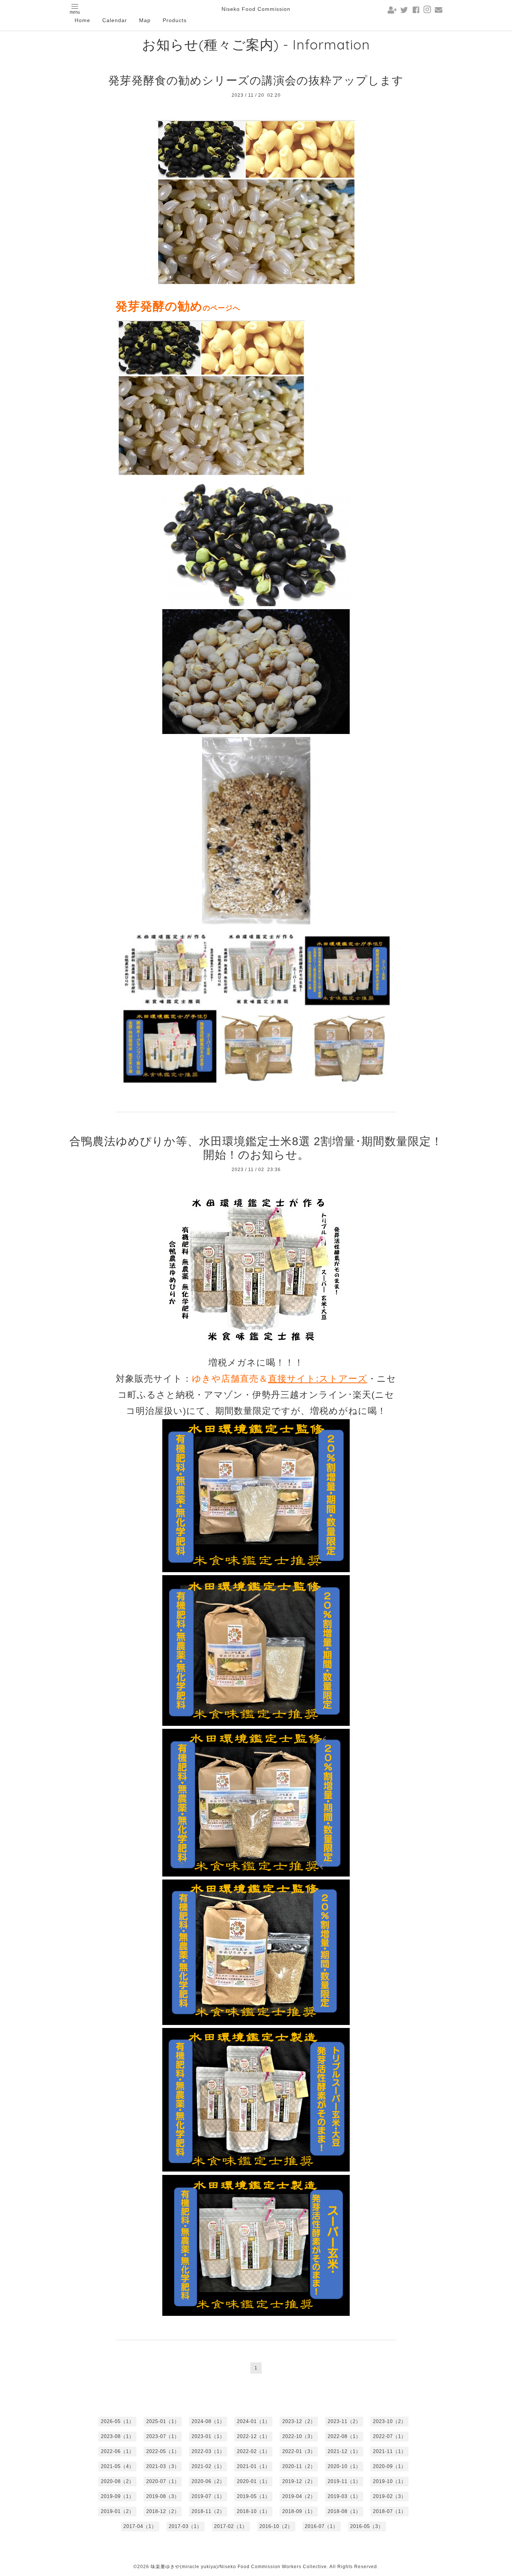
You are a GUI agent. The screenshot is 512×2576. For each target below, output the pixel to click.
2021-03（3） (163, 2466)
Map (145, 20)
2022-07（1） (390, 2436)
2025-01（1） (163, 2421)
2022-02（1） (254, 2451)
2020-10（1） (344, 2466)
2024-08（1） (208, 2421)
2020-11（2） (299, 2466)
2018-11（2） (208, 2511)
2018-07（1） (390, 2511)
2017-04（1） (140, 2526)
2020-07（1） (163, 2481)
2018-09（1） (299, 2511)
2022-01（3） (299, 2451)
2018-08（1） (344, 2511)
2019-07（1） (208, 2496)
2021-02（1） (208, 2466)
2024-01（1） (254, 2421)
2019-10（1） (390, 2481)
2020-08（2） (118, 2481)
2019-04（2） (299, 2496)
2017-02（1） (231, 2526)
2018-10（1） (254, 2511)
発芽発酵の (147, 306)
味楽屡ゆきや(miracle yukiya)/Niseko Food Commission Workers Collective (239, 2567)
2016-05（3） (367, 2526)
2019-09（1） (118, 2496)
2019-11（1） (344, 2481)
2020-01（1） (254, 2481)
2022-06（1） (118, 2451)
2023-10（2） (390, 2421)
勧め (190, 306)
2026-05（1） (118, 2421)
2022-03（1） (208, 2451)
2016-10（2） (276, 2526)
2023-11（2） (344, 2421)
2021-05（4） (118, 2466)
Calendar (115, 20)
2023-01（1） (208, 2436)
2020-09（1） (390, 2466)
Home (82, 20)
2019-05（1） (254, 2496)
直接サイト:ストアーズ (318, 1379)
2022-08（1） (344, 2436)
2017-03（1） (185, 2526)
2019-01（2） (118, 2511)
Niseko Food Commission (256, 9)
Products (175, 20)
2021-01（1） (254, 2466)
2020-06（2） (208, 2481)
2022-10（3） (299, 2436)
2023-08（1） (118, 2436)
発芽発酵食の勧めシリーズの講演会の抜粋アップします (256, 80)
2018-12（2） (163, 2511)
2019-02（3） (390, 2496)
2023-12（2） (299, 2421)
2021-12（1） (344, 2451)
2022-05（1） (163, 2451)
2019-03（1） (344, 2496)
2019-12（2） (299, 2481)
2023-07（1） (163, 2436)
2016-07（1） (321, 2526)
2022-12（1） (254, 2436)
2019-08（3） (163, 2496)
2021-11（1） (390, 2451)
